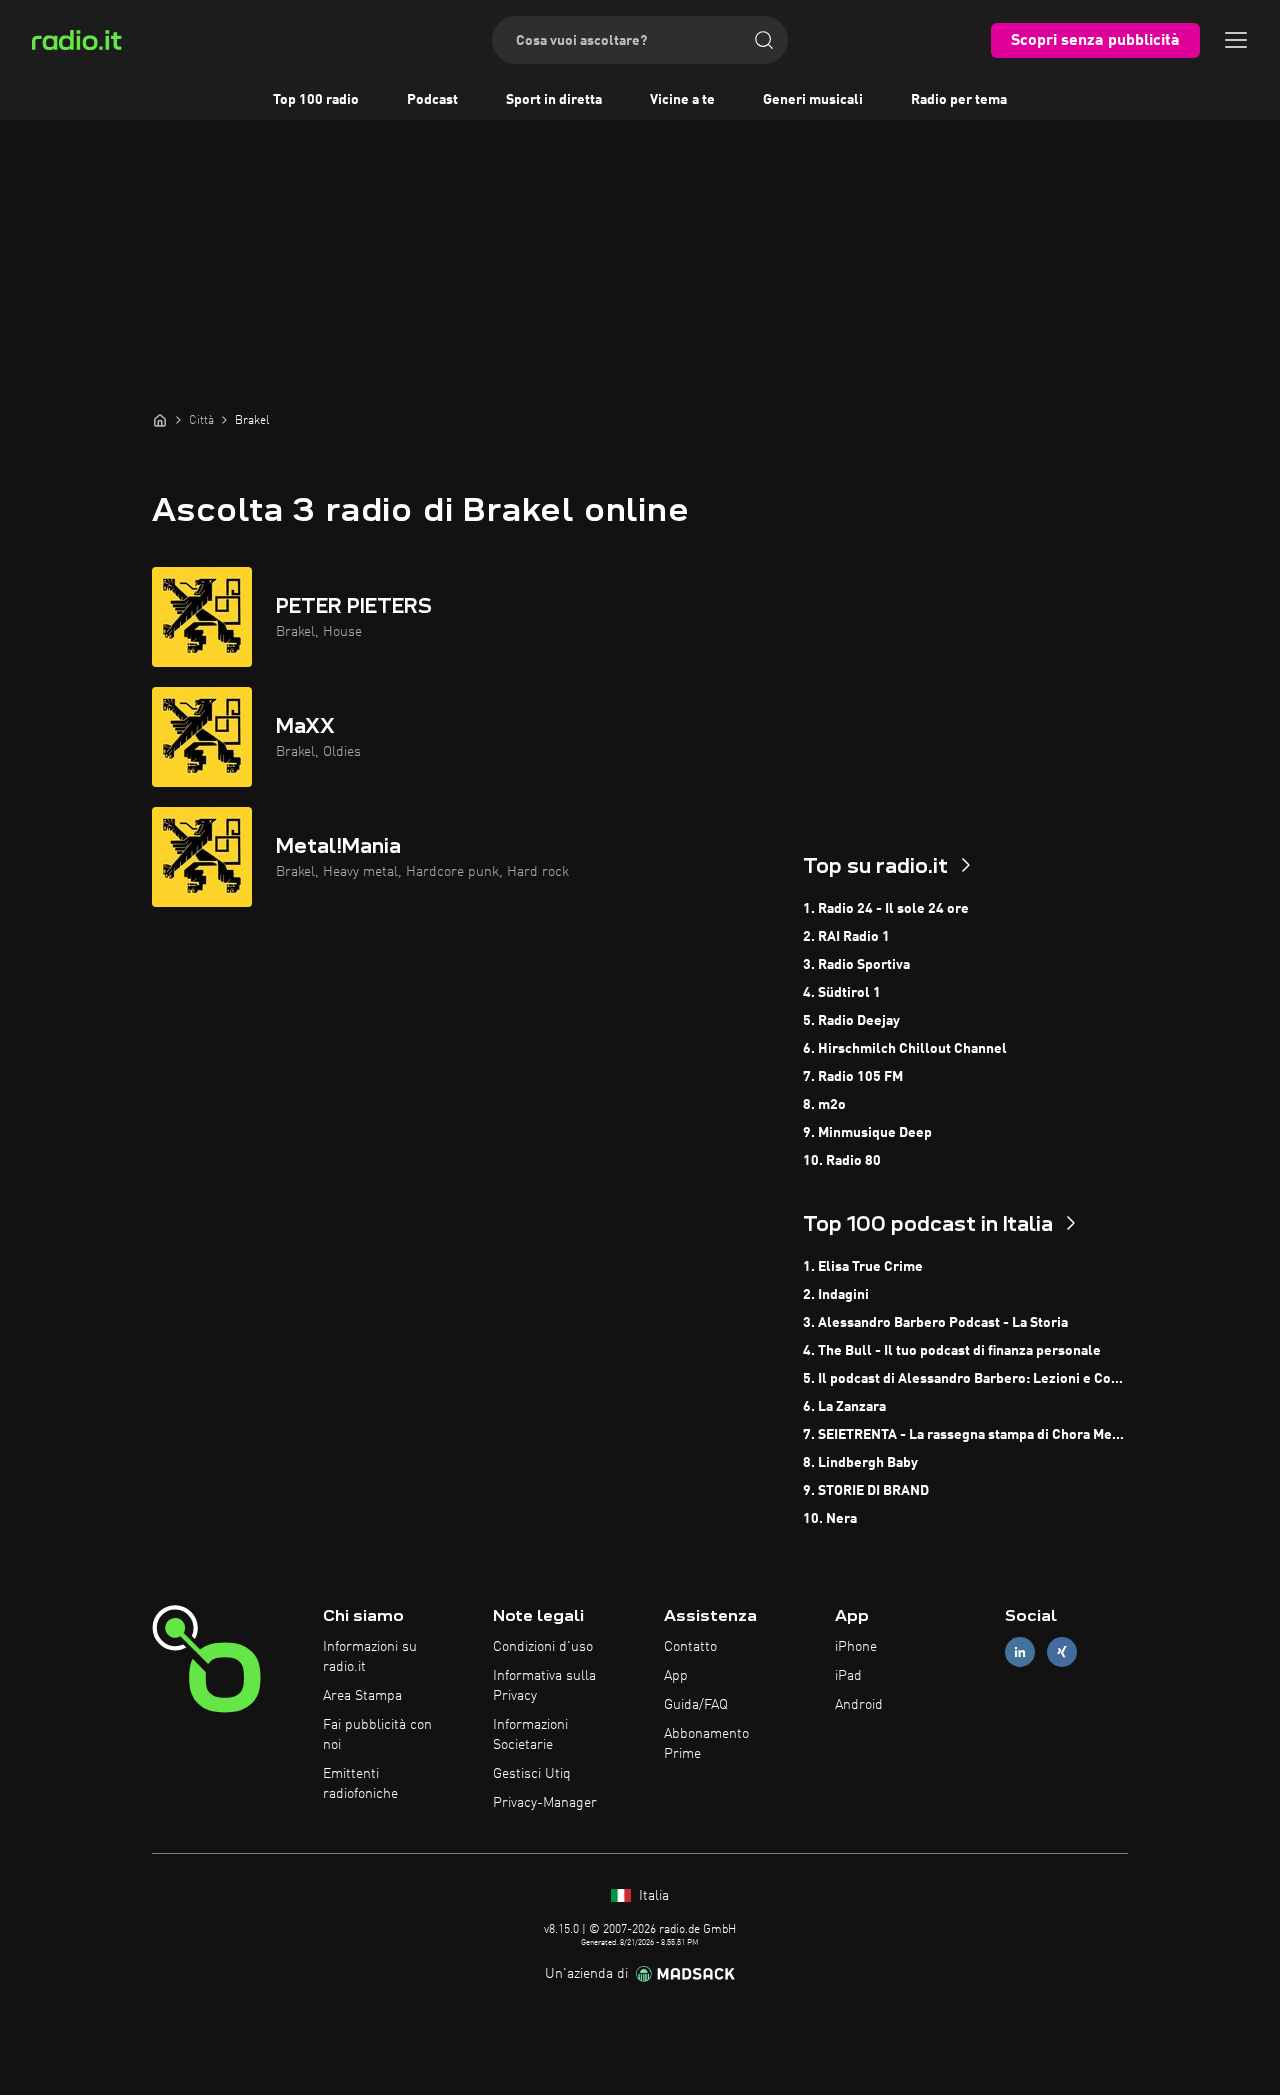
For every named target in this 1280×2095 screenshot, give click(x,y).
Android (859, 1705)
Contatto (690, 1647)
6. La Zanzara (844, 1407)
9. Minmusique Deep (867, 1133)
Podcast (432, 100)
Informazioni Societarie (530, 1735)
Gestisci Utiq (532, 1774)
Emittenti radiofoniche (360, 1784)
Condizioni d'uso (543, 1647)
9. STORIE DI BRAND (866, 1491)
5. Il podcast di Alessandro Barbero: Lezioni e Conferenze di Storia (965, 1379)
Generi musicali (813, 100)
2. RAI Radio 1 (846, 937)
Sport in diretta (554, 100)
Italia (652, 1896)
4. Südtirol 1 (842, 993)
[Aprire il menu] (1236, 40)
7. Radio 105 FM (853, 1077)
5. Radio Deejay (851, 1021)
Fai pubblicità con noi (377, 1735)
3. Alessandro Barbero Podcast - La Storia (935, 1323)
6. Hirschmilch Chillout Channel (905, 1049)
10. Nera (830, 1519)
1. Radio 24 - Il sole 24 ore (886, 909)
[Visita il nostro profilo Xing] (1062, 1652)
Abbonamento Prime (706, 1744)
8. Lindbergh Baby (860, 1463)
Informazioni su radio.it (370, 1657)
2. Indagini (836, 1295)
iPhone (856, 1647)
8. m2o (824, 1105)
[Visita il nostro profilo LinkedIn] (1020, 1652)
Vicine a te (682, 100)
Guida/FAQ (696, 1705)
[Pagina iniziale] (160, 420)
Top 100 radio (316, 100)
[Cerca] (764, 40)
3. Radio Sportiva (856, 965)
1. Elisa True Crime (863, 1267)
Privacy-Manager (545, 1803)
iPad (848, 1676)
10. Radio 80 (842, 1161)
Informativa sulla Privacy (544, 1686)
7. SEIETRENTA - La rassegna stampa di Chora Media (965, 1435)
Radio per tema (959, 100)
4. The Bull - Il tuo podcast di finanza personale (952, 1351)
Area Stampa (362, 1696)
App (676, 1676)
